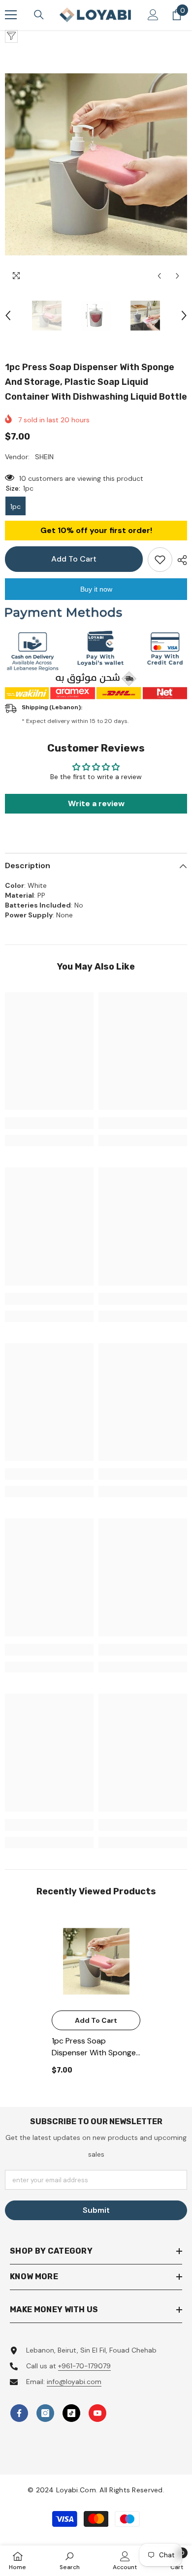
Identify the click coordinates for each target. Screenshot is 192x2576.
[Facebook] (19, 2413)
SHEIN (44, 457)
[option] (96, 164)
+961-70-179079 (84, 2366)
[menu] (11, 15)
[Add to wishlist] (160, 560)
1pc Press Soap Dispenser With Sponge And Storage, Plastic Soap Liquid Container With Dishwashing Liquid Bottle (95, 2047)
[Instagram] (45, 2413)
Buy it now (96, 589)
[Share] (180, 560)
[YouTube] (97, 2413)
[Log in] (153, 15)
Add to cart (74, 559)
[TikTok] (71, 2413)
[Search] (39, 15)
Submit (96, 2210)
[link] (49, 1123)
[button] (159, 276)
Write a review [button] (96, 803)
